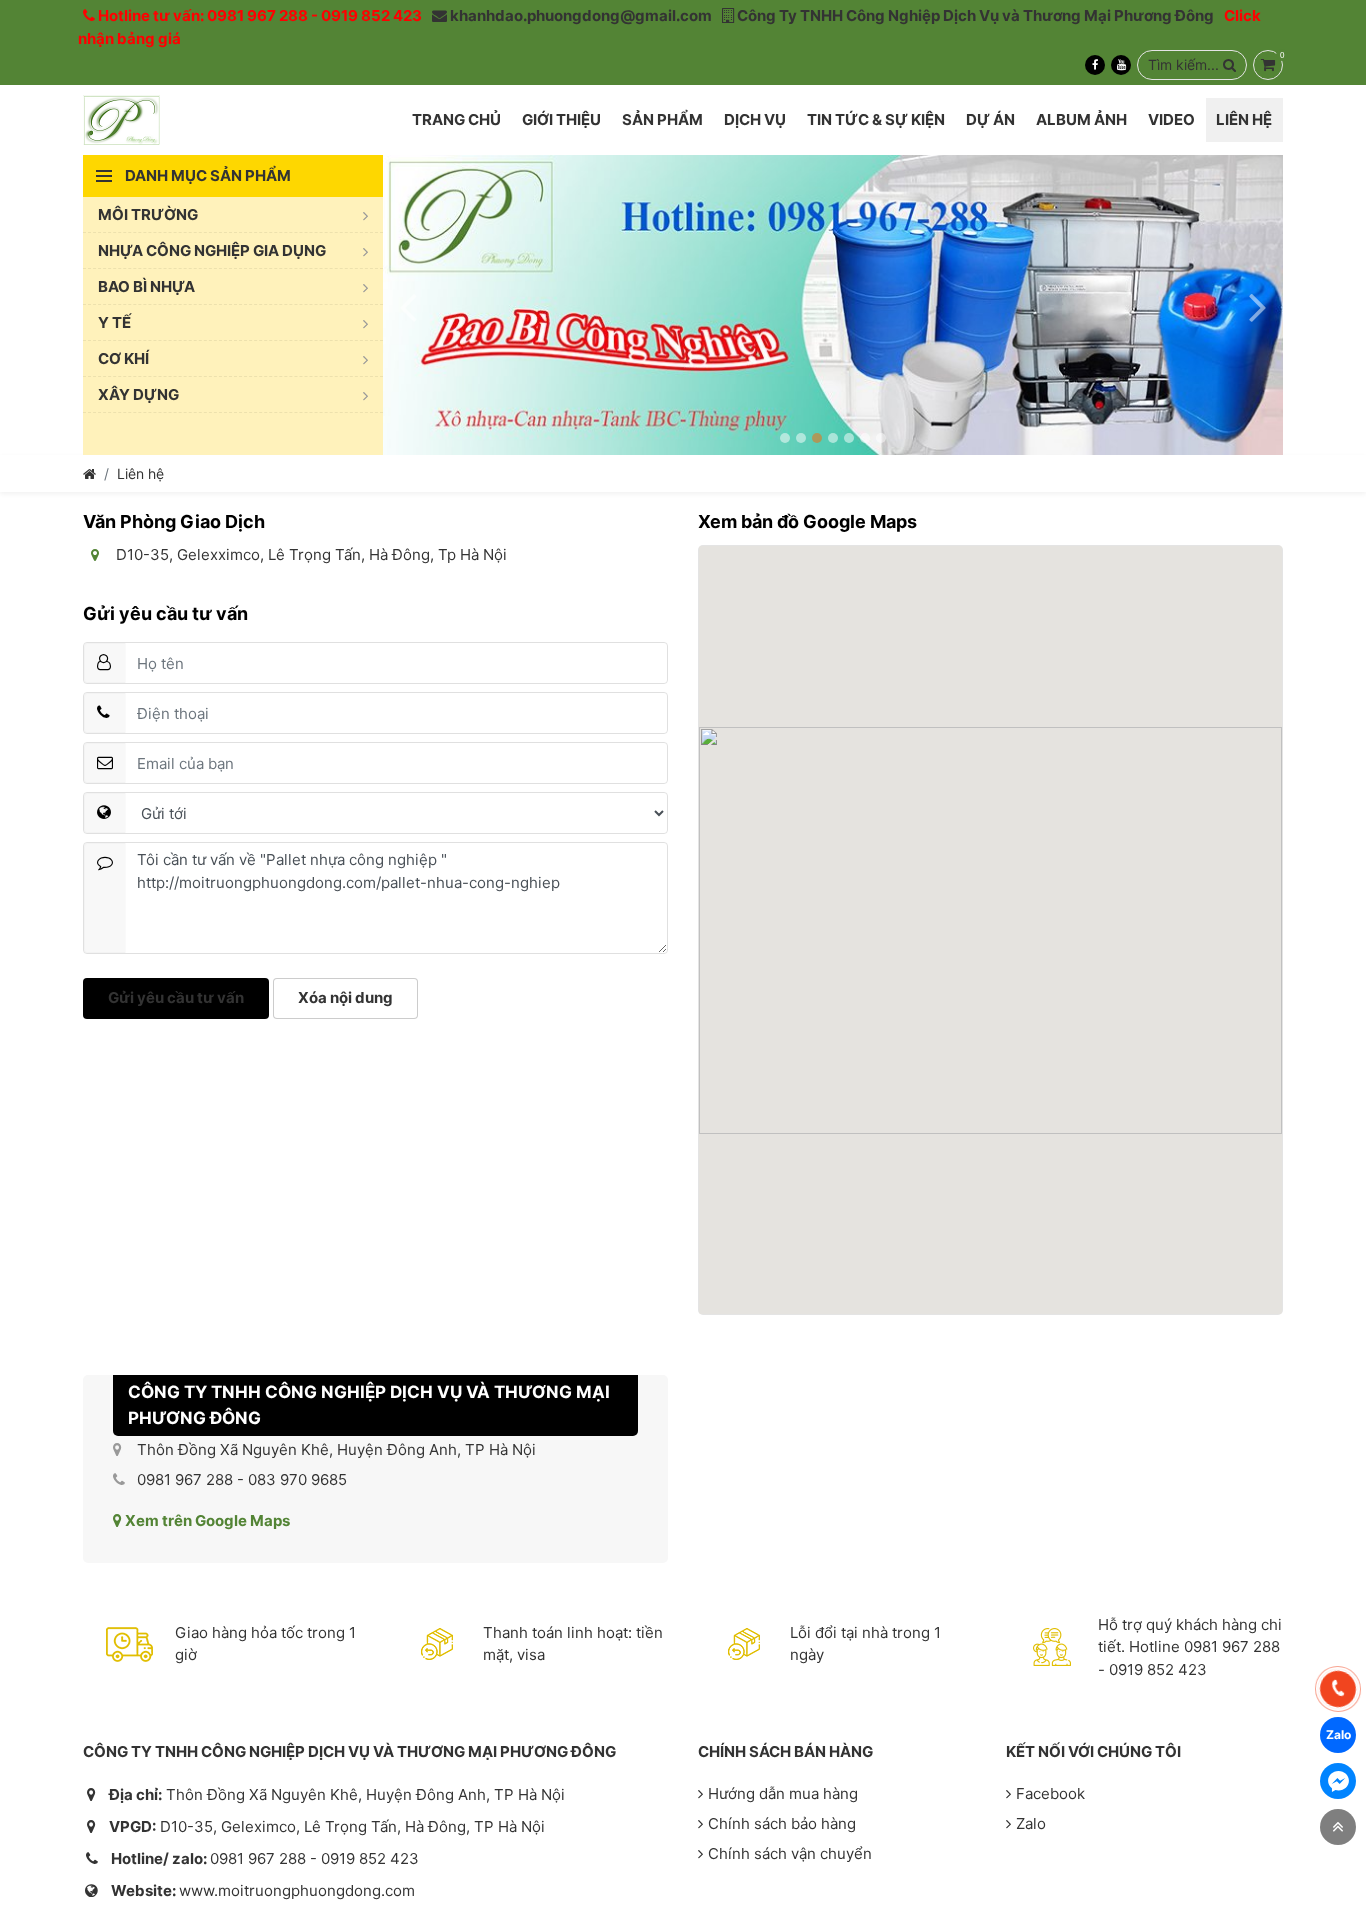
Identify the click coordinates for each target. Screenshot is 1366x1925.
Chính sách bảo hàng (782, 1823)
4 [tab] (833, 438)
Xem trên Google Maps (206, 1520)
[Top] (1338, 1827)
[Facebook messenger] (1338, 1781)
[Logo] (121, 120)
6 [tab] (865, 438)
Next (1258, 305)
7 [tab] (881, 438)
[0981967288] (1338, 1689)
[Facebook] (1095, 65)
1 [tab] (785, 438)
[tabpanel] (833, 305)
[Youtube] (1121, 65)
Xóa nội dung (345, 997)
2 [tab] (801, 438)
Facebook (1050, 1793)
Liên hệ (140, 473)
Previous (408, 305)
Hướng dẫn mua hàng (783, 1793)
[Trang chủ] (89, 473)
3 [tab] (817, 438)
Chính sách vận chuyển (790, 1853)
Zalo (1031, 1823)
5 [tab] (849, 438)
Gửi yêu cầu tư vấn (176, 997)
